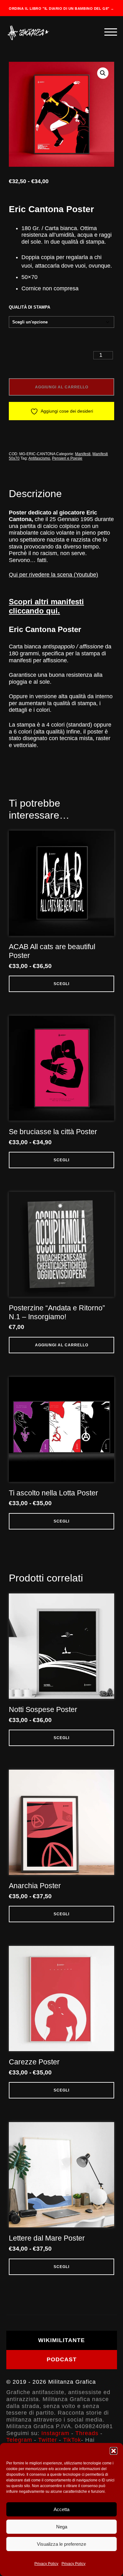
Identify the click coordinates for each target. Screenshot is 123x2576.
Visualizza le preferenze (61, 2544)
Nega (62, 2527)
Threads (87, 2433)
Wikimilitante (61, 2340)
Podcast (62, 2359)
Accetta (61, 2509)
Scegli (61, 984)
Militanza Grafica (72, 2382)
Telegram (19, 2440)
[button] (114, 2451)
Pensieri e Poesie (67, 458)
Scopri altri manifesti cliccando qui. (46, 606)
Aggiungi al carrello (62, 387)
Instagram (55, 2433)
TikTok (72, 2440)
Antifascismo (39, 458)
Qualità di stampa (29, 307)
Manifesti (83, 454)
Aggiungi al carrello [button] (62, 1345)
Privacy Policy (46, 2564)
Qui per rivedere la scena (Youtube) (53, 575)
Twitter (48, 2440)
